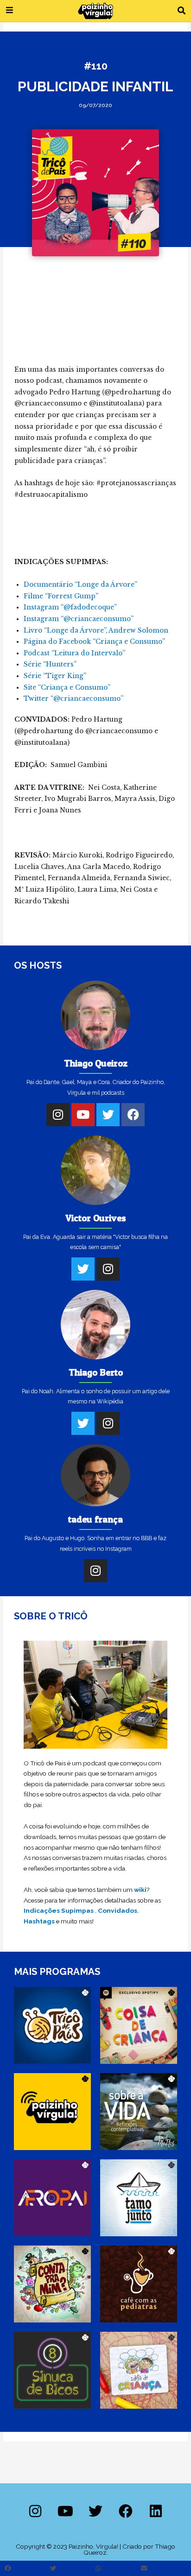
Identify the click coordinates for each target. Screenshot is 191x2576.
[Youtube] (83, 1115)
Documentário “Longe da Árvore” (80, 585)
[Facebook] (133, 1115)
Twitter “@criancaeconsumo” (73, 699)
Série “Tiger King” (55, 676)
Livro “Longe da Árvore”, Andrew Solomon (96, 631)
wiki (140, 1890)
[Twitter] (108, 1115)
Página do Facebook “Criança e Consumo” (94, 642)
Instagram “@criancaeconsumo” (79, 619)
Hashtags (39, 1921)
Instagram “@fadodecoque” (70, 607)
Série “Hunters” (50, 664)
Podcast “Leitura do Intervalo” (74, 653)
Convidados (118, 1910)
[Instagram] (58, 1115)
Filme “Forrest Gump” (61, 596)
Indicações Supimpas (59, 1910)
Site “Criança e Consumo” (67, 688)
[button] (181, 11)
